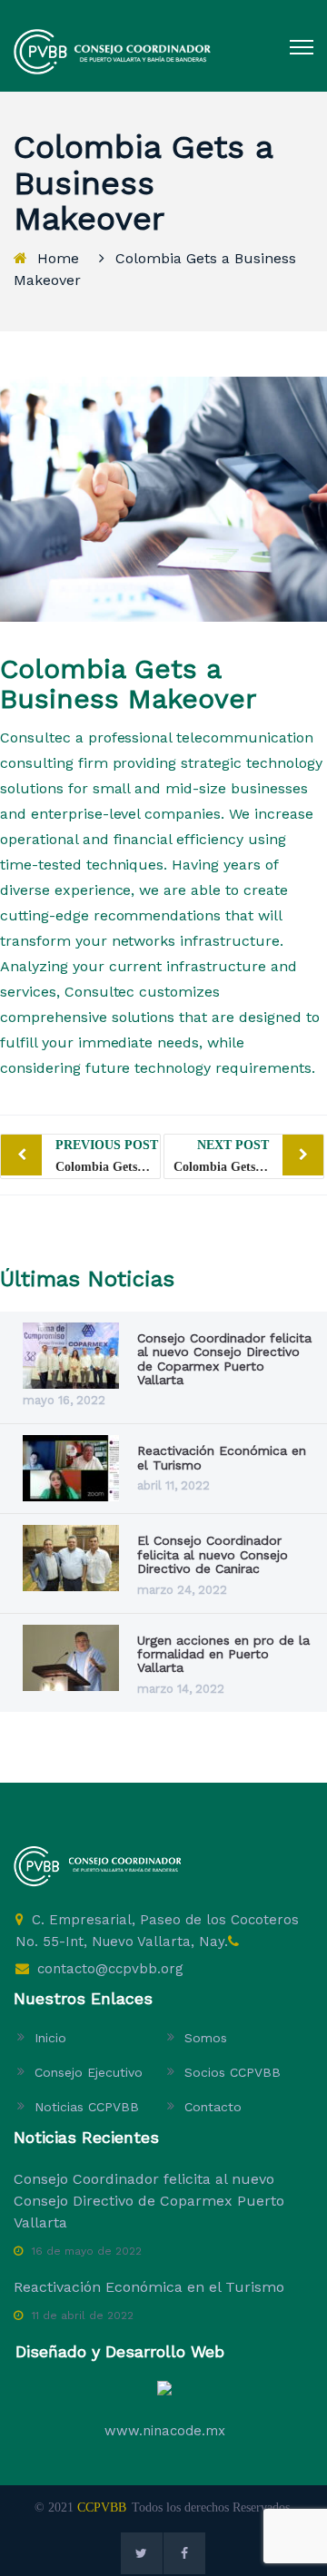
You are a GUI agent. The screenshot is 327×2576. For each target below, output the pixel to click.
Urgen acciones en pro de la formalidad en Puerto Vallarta (223, 1654)
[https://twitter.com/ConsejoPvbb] (142, 2553)
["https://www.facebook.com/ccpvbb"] (184, 2553)
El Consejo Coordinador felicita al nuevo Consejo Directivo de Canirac (213, 1554)
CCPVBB (102, 2507)
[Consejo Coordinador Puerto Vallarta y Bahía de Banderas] (112, 51)
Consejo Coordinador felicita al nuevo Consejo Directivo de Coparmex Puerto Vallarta (224, 1359)
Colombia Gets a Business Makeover (108, 1156)
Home (58, 258)
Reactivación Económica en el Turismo (222, 1457)
